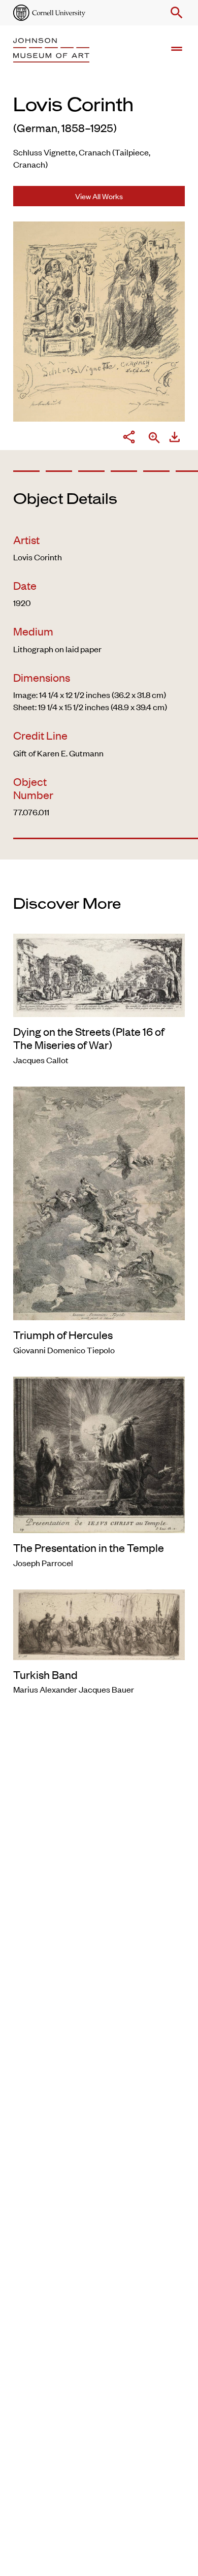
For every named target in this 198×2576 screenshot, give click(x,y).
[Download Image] (175, 438)
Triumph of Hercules (63, 1334)
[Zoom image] (154, 439)
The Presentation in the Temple (89, 1547)
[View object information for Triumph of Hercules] (99, 1202)
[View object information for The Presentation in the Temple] (99, 1453)
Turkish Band (45, 1674)
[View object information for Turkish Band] (99, 1623)
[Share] (129, 438)
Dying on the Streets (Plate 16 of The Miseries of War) (89, 1038)
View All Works (99, 196)
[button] (175, 13)
